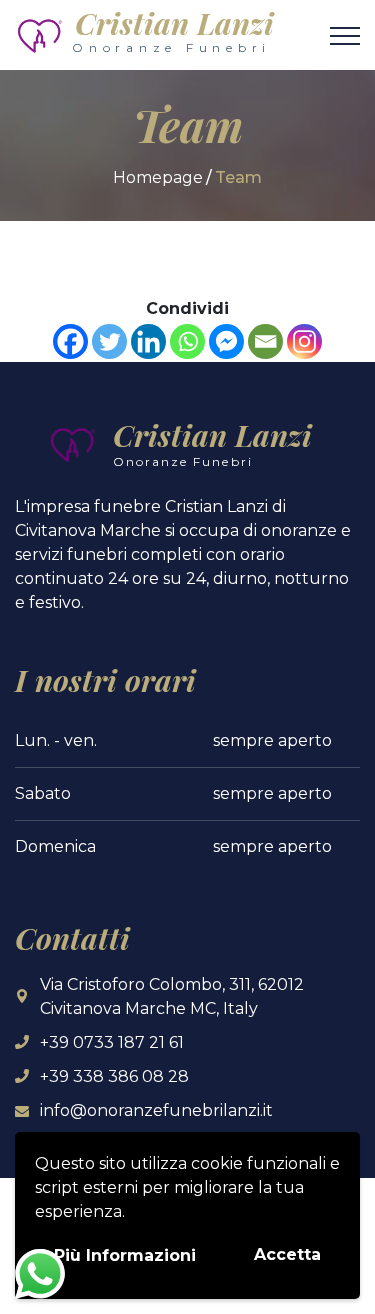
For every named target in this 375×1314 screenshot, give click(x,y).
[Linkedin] (148, 341)
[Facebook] (70, 341)
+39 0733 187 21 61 (112, 1042)
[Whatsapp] (187, 341)
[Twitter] (109, 341)
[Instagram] (304, 341)
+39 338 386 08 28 (114, 1076)
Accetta (287, 1254)
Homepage (158, 177)
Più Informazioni (125, 1255)
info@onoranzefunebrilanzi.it (156, 1110)
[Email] (265, 341)
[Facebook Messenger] (226, 341)
